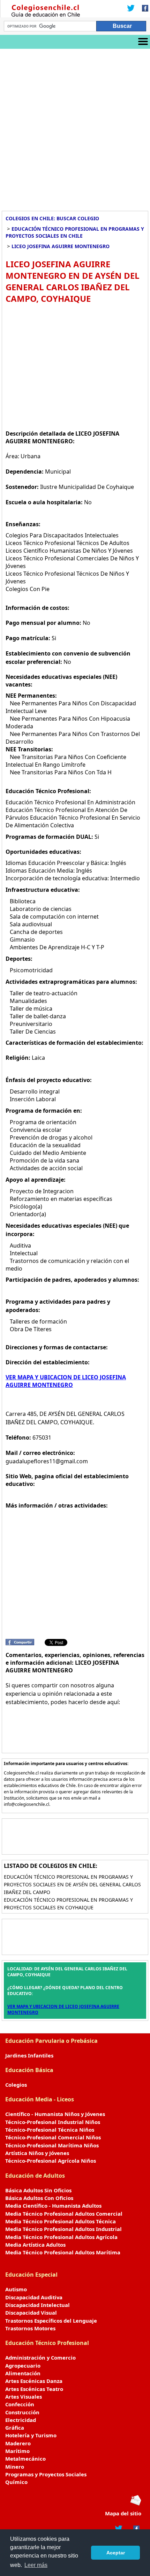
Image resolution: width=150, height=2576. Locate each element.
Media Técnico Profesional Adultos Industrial (63, 2229)
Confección (20, 2404)
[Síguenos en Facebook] (143, 9)
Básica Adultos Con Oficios (39, 2198)
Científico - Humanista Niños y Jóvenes (55, 2114)
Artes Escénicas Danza (34, 2381)
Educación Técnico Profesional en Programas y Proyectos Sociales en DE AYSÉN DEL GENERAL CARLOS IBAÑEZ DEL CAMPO (72, 1884)
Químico (16, 2482)
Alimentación (23, 2373)
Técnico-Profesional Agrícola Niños (51, 2161)
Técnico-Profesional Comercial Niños (53, 2137)
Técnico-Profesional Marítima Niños (52, 2145)
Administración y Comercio (40, 2357)
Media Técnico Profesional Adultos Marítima (63, 2252)
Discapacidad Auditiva (34, 2297)
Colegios (16, 2085)
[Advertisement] (75, 127)
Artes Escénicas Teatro (34, 2389)
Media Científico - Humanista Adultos (53, 2206)
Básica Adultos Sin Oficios (38, 2190)
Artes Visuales (24, 2397)
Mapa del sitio (123, 2513)
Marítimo (17, 2451)
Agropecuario (23, 2366)
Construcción (22, 2412)
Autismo (16, 2289)
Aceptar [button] (116, 2553)
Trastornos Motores (30, 2328)
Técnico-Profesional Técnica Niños (50, 2130)
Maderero (18, 2443)
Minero (15, 2467)
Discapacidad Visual (31, 2313)
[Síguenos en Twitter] (131, 9)
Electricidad (21, 2420)
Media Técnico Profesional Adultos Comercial (64, 2214)
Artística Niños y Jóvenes (37, 2153)
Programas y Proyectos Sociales (46, 2474)
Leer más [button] (36, 2565)
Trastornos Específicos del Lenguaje (51, 2321)
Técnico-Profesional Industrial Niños (53, 2122)
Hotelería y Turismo (31, 2435)
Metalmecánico (25, 2459)
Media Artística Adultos (35, 2245)
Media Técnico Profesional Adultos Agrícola (61, 2237)
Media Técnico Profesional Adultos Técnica (61, 2221)
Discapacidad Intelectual (37, 2305)
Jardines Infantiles (29, 2055)
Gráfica (15, 2428)
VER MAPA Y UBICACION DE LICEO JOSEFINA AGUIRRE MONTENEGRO (66, 1381)
